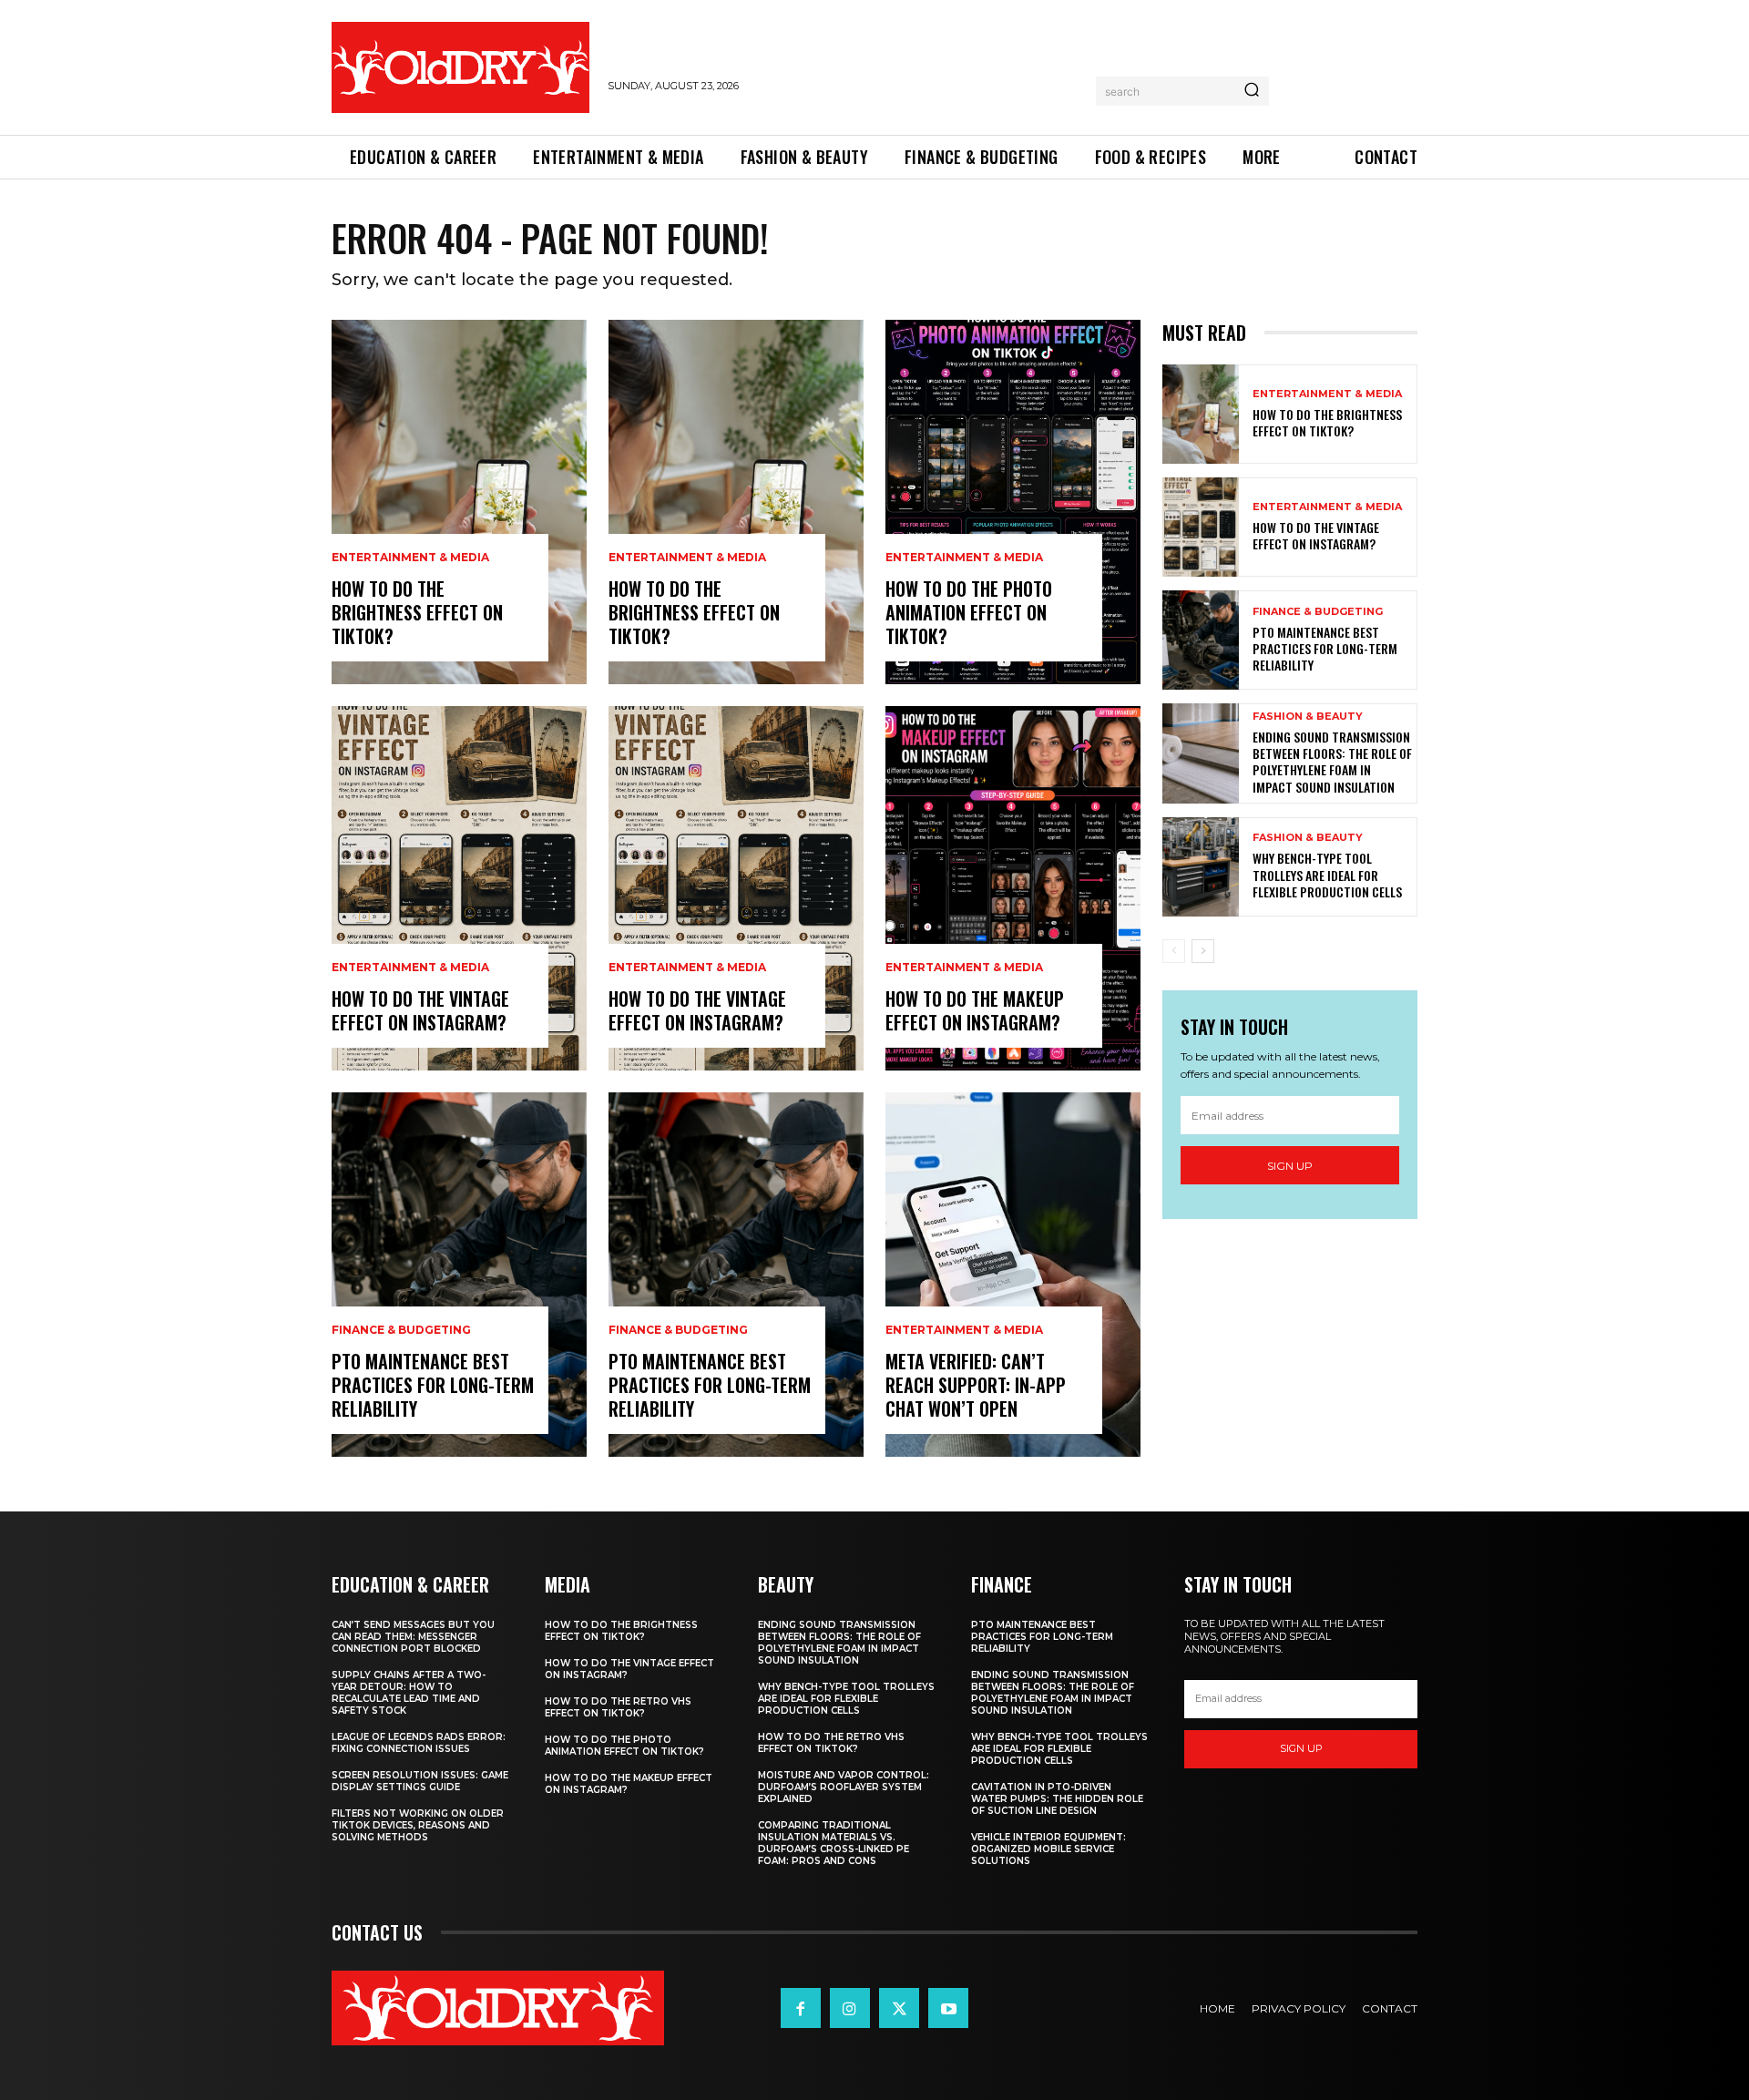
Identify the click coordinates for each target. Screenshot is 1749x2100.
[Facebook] (801, 2008)
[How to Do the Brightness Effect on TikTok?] (459, 502)
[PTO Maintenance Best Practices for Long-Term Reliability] (459, 1275)
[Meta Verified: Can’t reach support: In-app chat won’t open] (1013, 1275)
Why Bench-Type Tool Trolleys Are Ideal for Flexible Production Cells (1327, 874)
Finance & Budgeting (401, 1330)
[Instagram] (850, 2008)
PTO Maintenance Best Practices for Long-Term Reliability (433, 1385)
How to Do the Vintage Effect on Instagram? (420, 1010)
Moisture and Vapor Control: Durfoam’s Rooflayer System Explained (844, 1787)
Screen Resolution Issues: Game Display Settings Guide (420, 1781)
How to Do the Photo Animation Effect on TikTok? (969, 612)
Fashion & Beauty (1308, 717)
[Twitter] (899, 2008)
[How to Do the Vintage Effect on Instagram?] (459, 888)
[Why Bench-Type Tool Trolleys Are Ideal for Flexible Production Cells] (1201, 867)
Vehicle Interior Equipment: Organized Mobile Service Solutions (1048, 1849)
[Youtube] (948, 2008)
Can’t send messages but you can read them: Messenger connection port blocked (413, 1637)
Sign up (1290, 1166)
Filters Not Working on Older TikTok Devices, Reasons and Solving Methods (418, 1825)
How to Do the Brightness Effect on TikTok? (417, 612)
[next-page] (1203, 951)
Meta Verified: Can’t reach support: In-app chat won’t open (976, 1385)
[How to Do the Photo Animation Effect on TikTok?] (1013, 502)
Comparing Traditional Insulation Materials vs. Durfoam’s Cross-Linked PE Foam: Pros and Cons (834, 1843)
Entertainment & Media (410, 558)
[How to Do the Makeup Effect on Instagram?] (1013, 888)
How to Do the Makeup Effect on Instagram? (975, 1010)
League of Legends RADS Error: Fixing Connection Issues (419, 1743)
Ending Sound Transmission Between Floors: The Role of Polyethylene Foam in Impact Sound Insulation (1332, 762)
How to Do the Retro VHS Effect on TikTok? (618, 1707)
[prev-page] (1174, 951)
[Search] (1252, 91)
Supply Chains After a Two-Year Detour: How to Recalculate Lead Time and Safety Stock (409, 1693)
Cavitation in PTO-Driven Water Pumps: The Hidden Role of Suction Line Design (1057, 1799)
